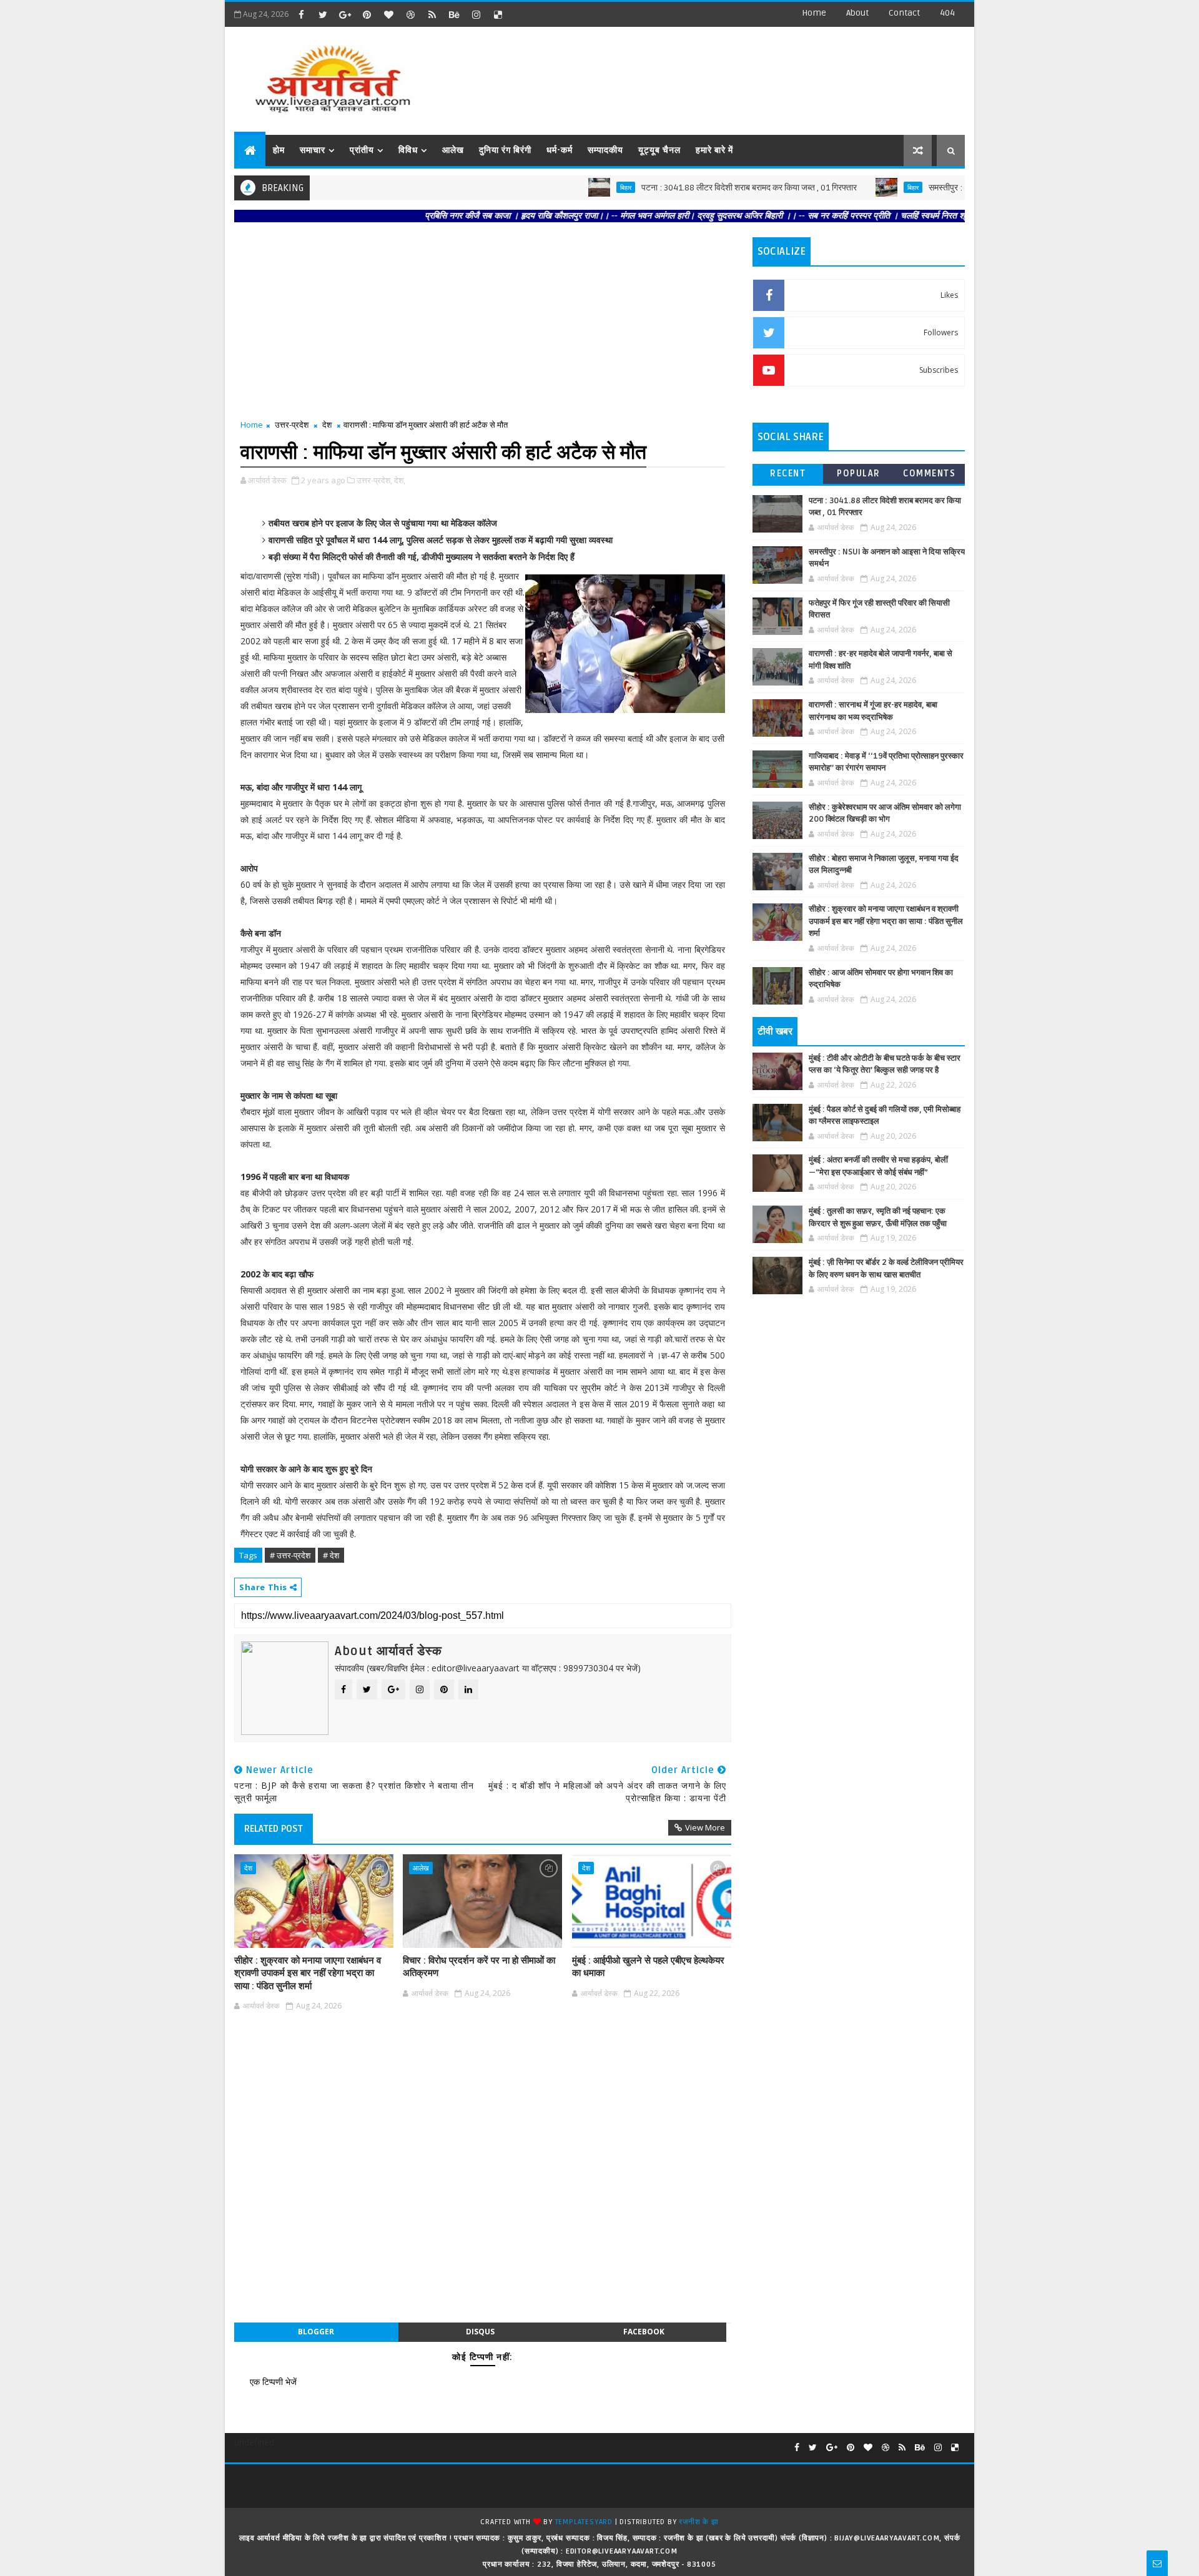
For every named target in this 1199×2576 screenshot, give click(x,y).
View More (705, 1827)
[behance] (454, 14)
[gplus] (345, 14)
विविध (408, 150)
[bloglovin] (388, 14)
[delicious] (498, 14)
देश (327, 425)
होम (279, 150)
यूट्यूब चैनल (659, 150)
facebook (644, 2332)
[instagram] (476, 14)
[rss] (432, 14)
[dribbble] (410, 14)
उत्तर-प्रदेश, (374, 480)
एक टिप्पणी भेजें (273, 2382)
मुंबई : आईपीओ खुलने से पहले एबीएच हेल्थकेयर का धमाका (648, 1967)
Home (814, 13)
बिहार (568, 187)
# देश (331, 1555)
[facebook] (301, 14)
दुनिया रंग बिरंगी (505, 150)
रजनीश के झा (698, 2522)
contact (904, 13)
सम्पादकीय (605, 150)
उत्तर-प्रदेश (292, 425)
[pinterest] (367, 14)
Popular (859, 474)
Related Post (274, 1829)
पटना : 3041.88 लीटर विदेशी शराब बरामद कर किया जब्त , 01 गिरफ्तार (691, 188)
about (857, 13)
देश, (400, 480)
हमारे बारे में (714, 150)
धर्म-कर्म (560, 150)
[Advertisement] (736, 75)
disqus (480, 2332)
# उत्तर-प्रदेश (290, 1555)
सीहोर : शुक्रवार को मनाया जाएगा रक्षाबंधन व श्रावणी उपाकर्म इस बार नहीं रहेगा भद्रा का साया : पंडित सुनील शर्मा (308, 1973)
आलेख (453, 150)
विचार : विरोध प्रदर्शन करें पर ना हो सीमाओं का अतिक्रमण (479, 1967)
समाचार (313, 150)
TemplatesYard (584, 2522)
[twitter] (323, 14)
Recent (788, 474)
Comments (929, 474)
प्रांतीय (362, 150)
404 (947, 13)
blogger (316, 2332)
